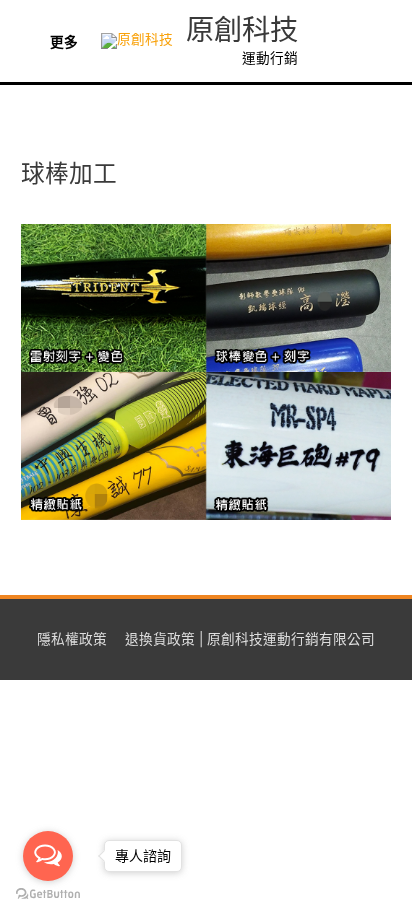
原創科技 (242, 30)
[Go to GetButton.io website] (48, 894)
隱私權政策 (72, 639)
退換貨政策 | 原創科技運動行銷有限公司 (250, 639)
